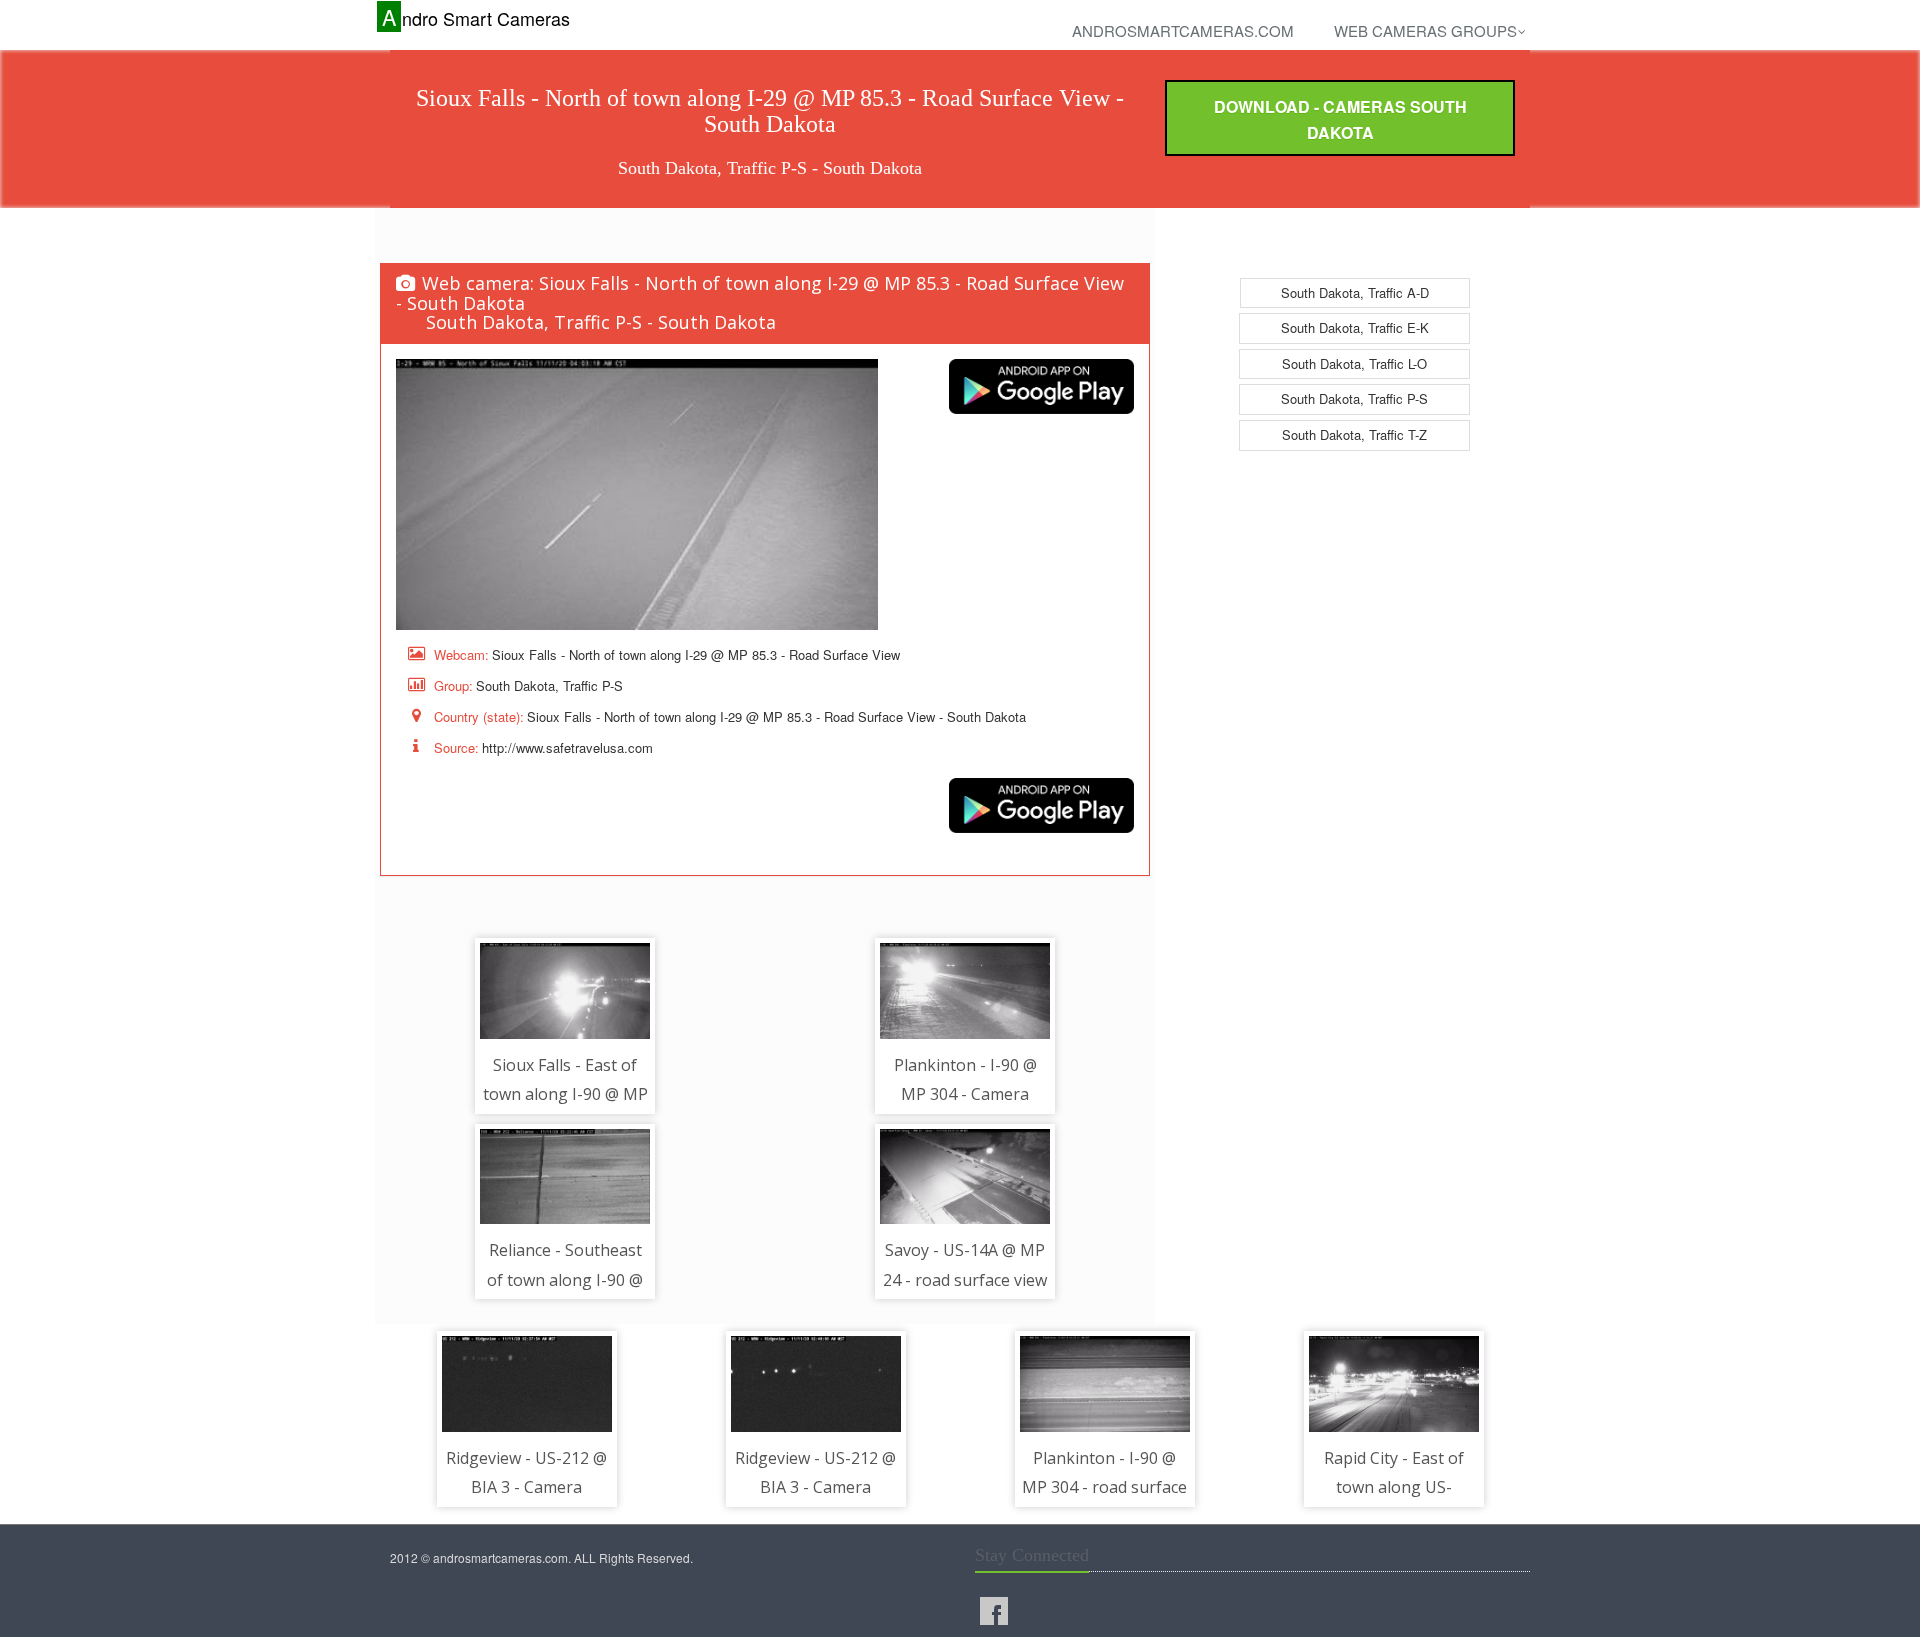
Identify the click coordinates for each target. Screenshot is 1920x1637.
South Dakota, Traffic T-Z (1354, 434)
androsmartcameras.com (1183, 30)
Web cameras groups (1425, 30)
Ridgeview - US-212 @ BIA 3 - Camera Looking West (815, 1487)
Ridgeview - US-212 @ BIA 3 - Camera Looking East (526, 1487)
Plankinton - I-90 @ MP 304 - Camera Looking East (965, 1094)
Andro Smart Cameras (476, 17)
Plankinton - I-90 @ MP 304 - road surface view (1104, 1487)
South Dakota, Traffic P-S (1354, 398)
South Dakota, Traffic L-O (1354, 363)
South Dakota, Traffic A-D (1355, 292)
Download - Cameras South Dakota (1340, 119)
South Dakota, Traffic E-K (1355, 327)
